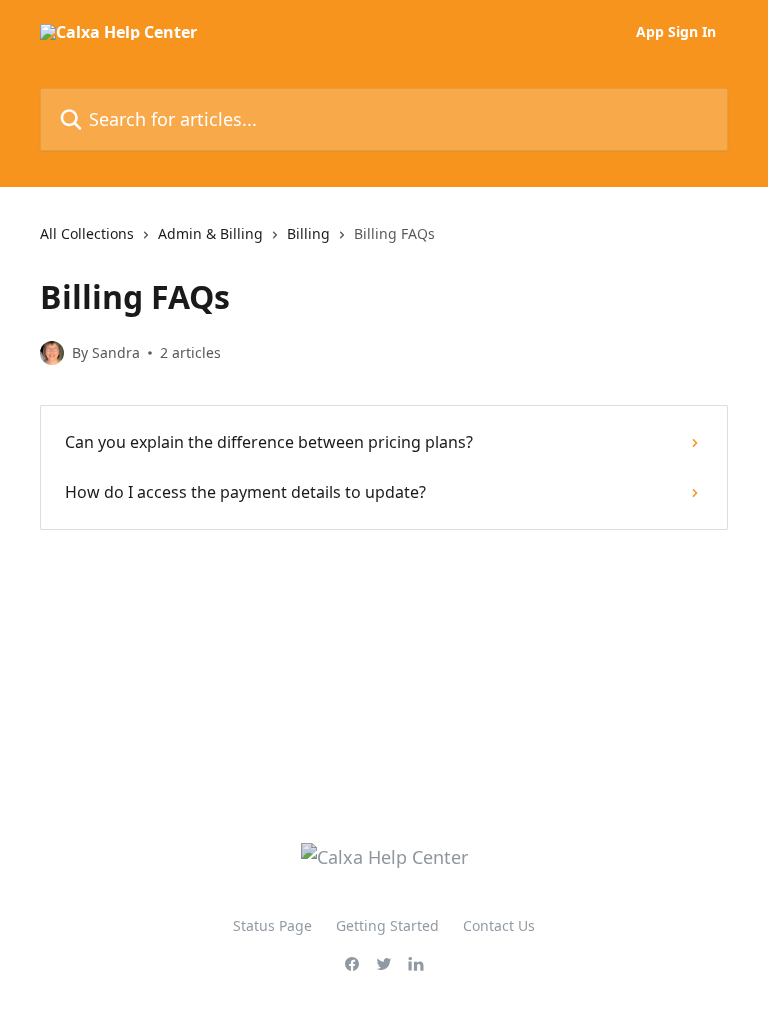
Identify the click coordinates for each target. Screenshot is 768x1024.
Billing (308, 233)
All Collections (87, 233)
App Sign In (676, 32)
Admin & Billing (210, 233)
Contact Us (499, 925)
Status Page (272, 925)
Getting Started (387, 925)
